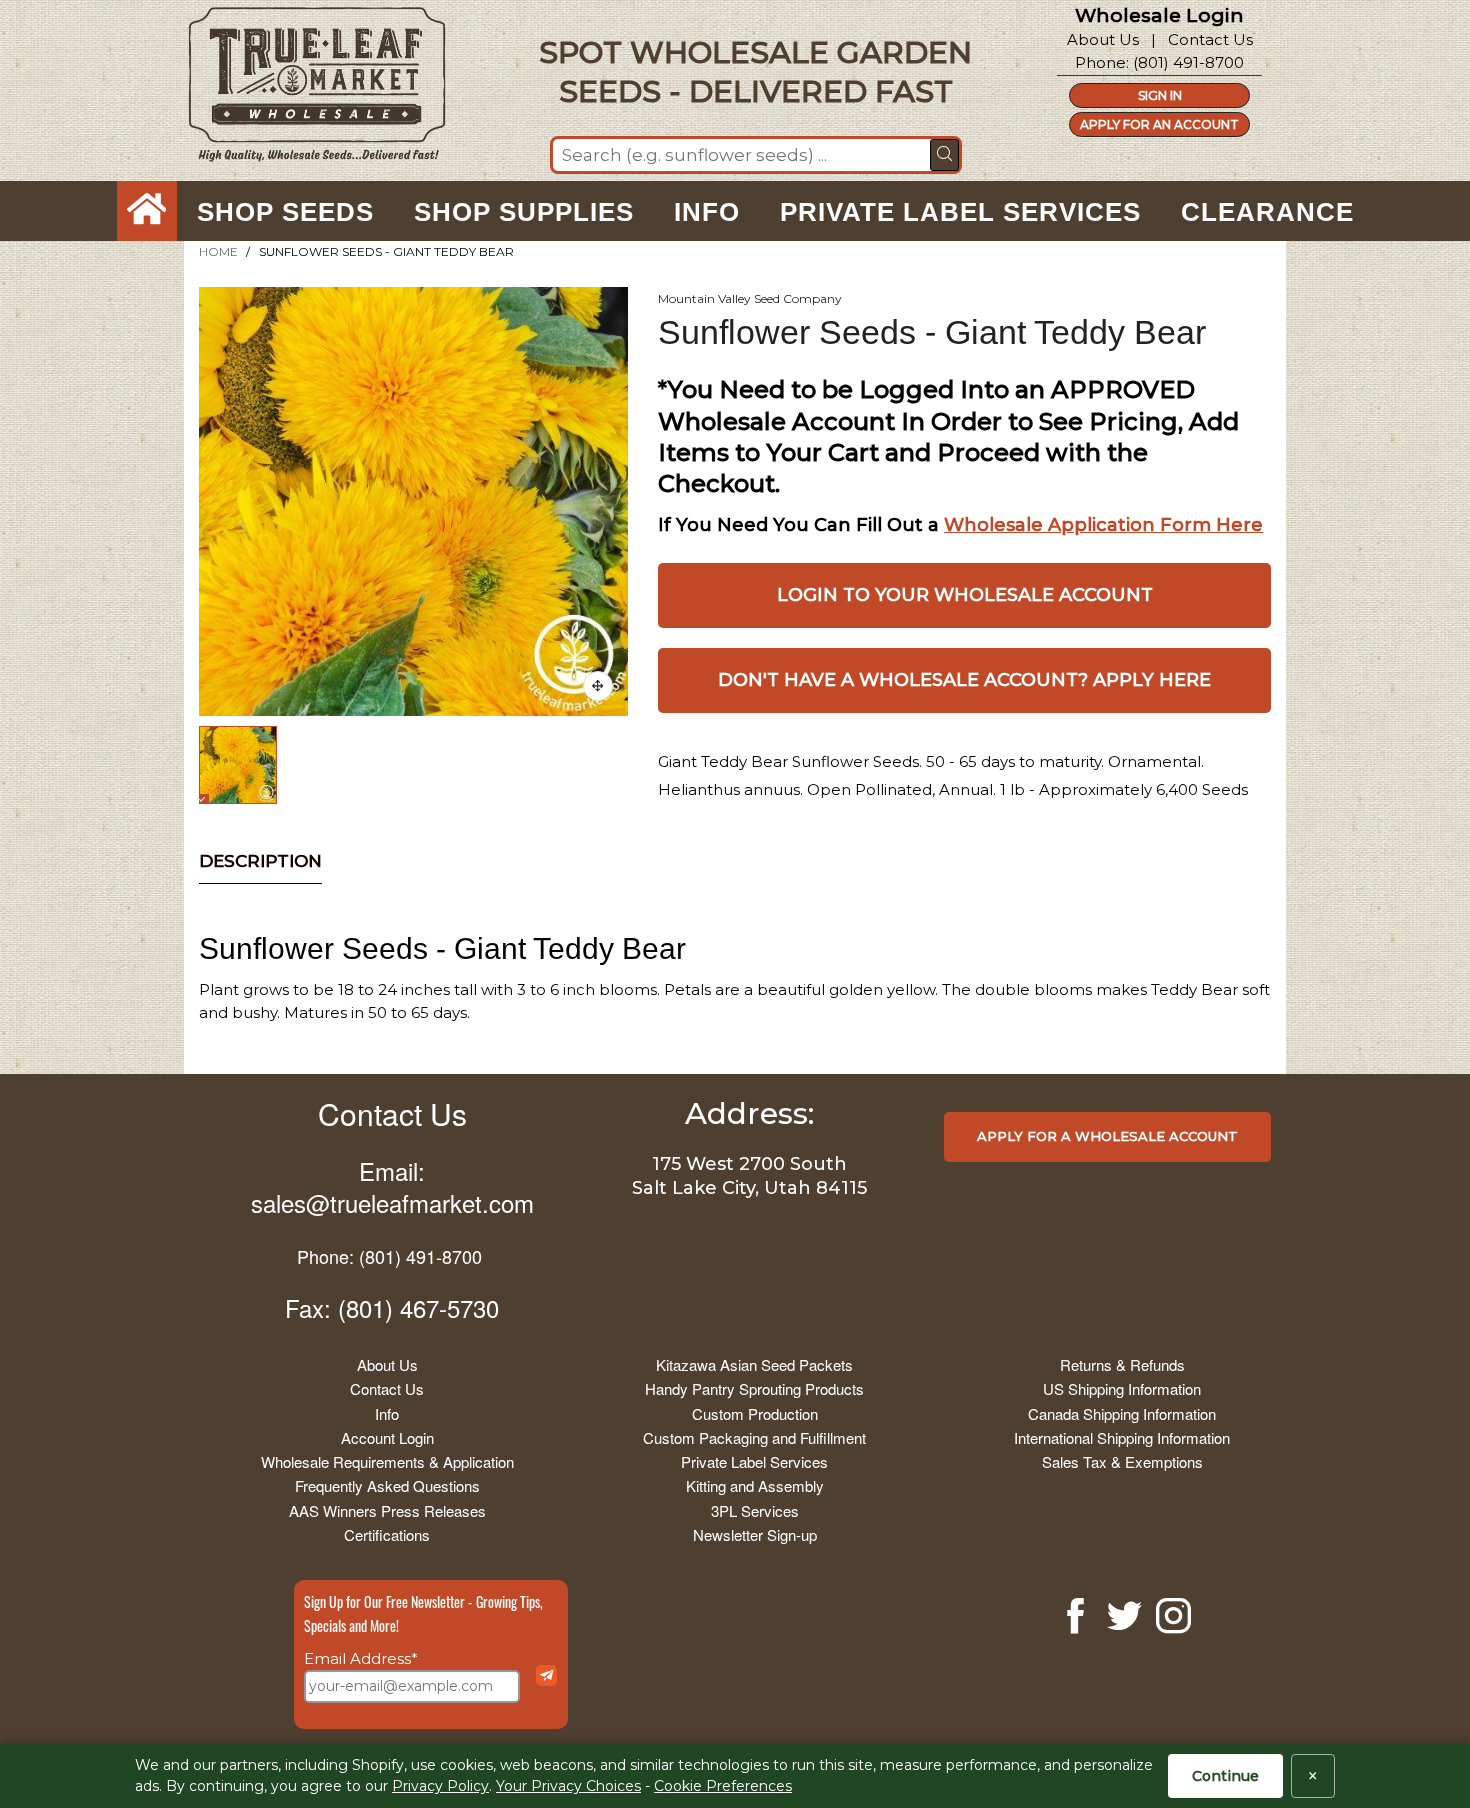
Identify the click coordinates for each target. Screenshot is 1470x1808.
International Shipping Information (1122, 1437)
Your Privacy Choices (568, 1786)
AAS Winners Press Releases (387, 1510)
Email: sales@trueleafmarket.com (392, 1186)
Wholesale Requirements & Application (387, 1461)
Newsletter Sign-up (755, 1534)
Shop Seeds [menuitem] (285, 212)
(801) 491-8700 (1188, 62)
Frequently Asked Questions (387, 1485)
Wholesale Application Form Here (1103, 525)
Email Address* (361, 1658)
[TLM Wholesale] (304, 89)
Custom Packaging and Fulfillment (754, 1437)
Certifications (387, 1534)
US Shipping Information (1122, 1388)
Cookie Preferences (723, 1786)
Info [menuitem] (707, 212)
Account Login (387, 1437)
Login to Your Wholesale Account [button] (965, 595)
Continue (1225, 1776)
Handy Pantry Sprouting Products (754, 1388)
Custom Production (755, 1413)
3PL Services (755, 1510)
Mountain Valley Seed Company (750, 298)
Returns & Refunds (1122, 1364)
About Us (1103, 39)
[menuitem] (147, 212)
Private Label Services (754, 1461)
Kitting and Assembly (755, 1485)
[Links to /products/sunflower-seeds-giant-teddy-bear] (598, 686)
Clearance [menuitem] (1267, 212)
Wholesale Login (1159, 15)
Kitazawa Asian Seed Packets (754, 1364)
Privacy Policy (440, 1786)
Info (387, 1413)
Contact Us (1210, 39)
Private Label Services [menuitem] (960, 212)
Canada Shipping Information (1122, 1413)
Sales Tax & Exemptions (1122, 1461)
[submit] (944, 155)
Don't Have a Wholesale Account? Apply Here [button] (964, 680)
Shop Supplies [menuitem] (524, 212)
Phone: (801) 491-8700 (389, 1256)
